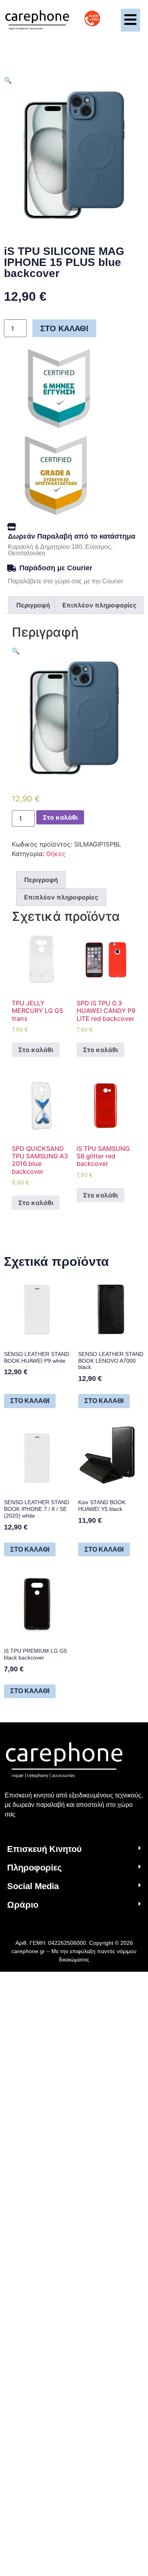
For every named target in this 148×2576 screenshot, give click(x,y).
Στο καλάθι (64, 328)
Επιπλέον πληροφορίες (99, 605)
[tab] (33, 605)
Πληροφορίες (34, 1868)
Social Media (33, 1886)
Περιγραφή (33, 605)
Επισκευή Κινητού (44, 1849)
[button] (74, 1849)
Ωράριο (23, 1905)
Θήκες (56, 854)
